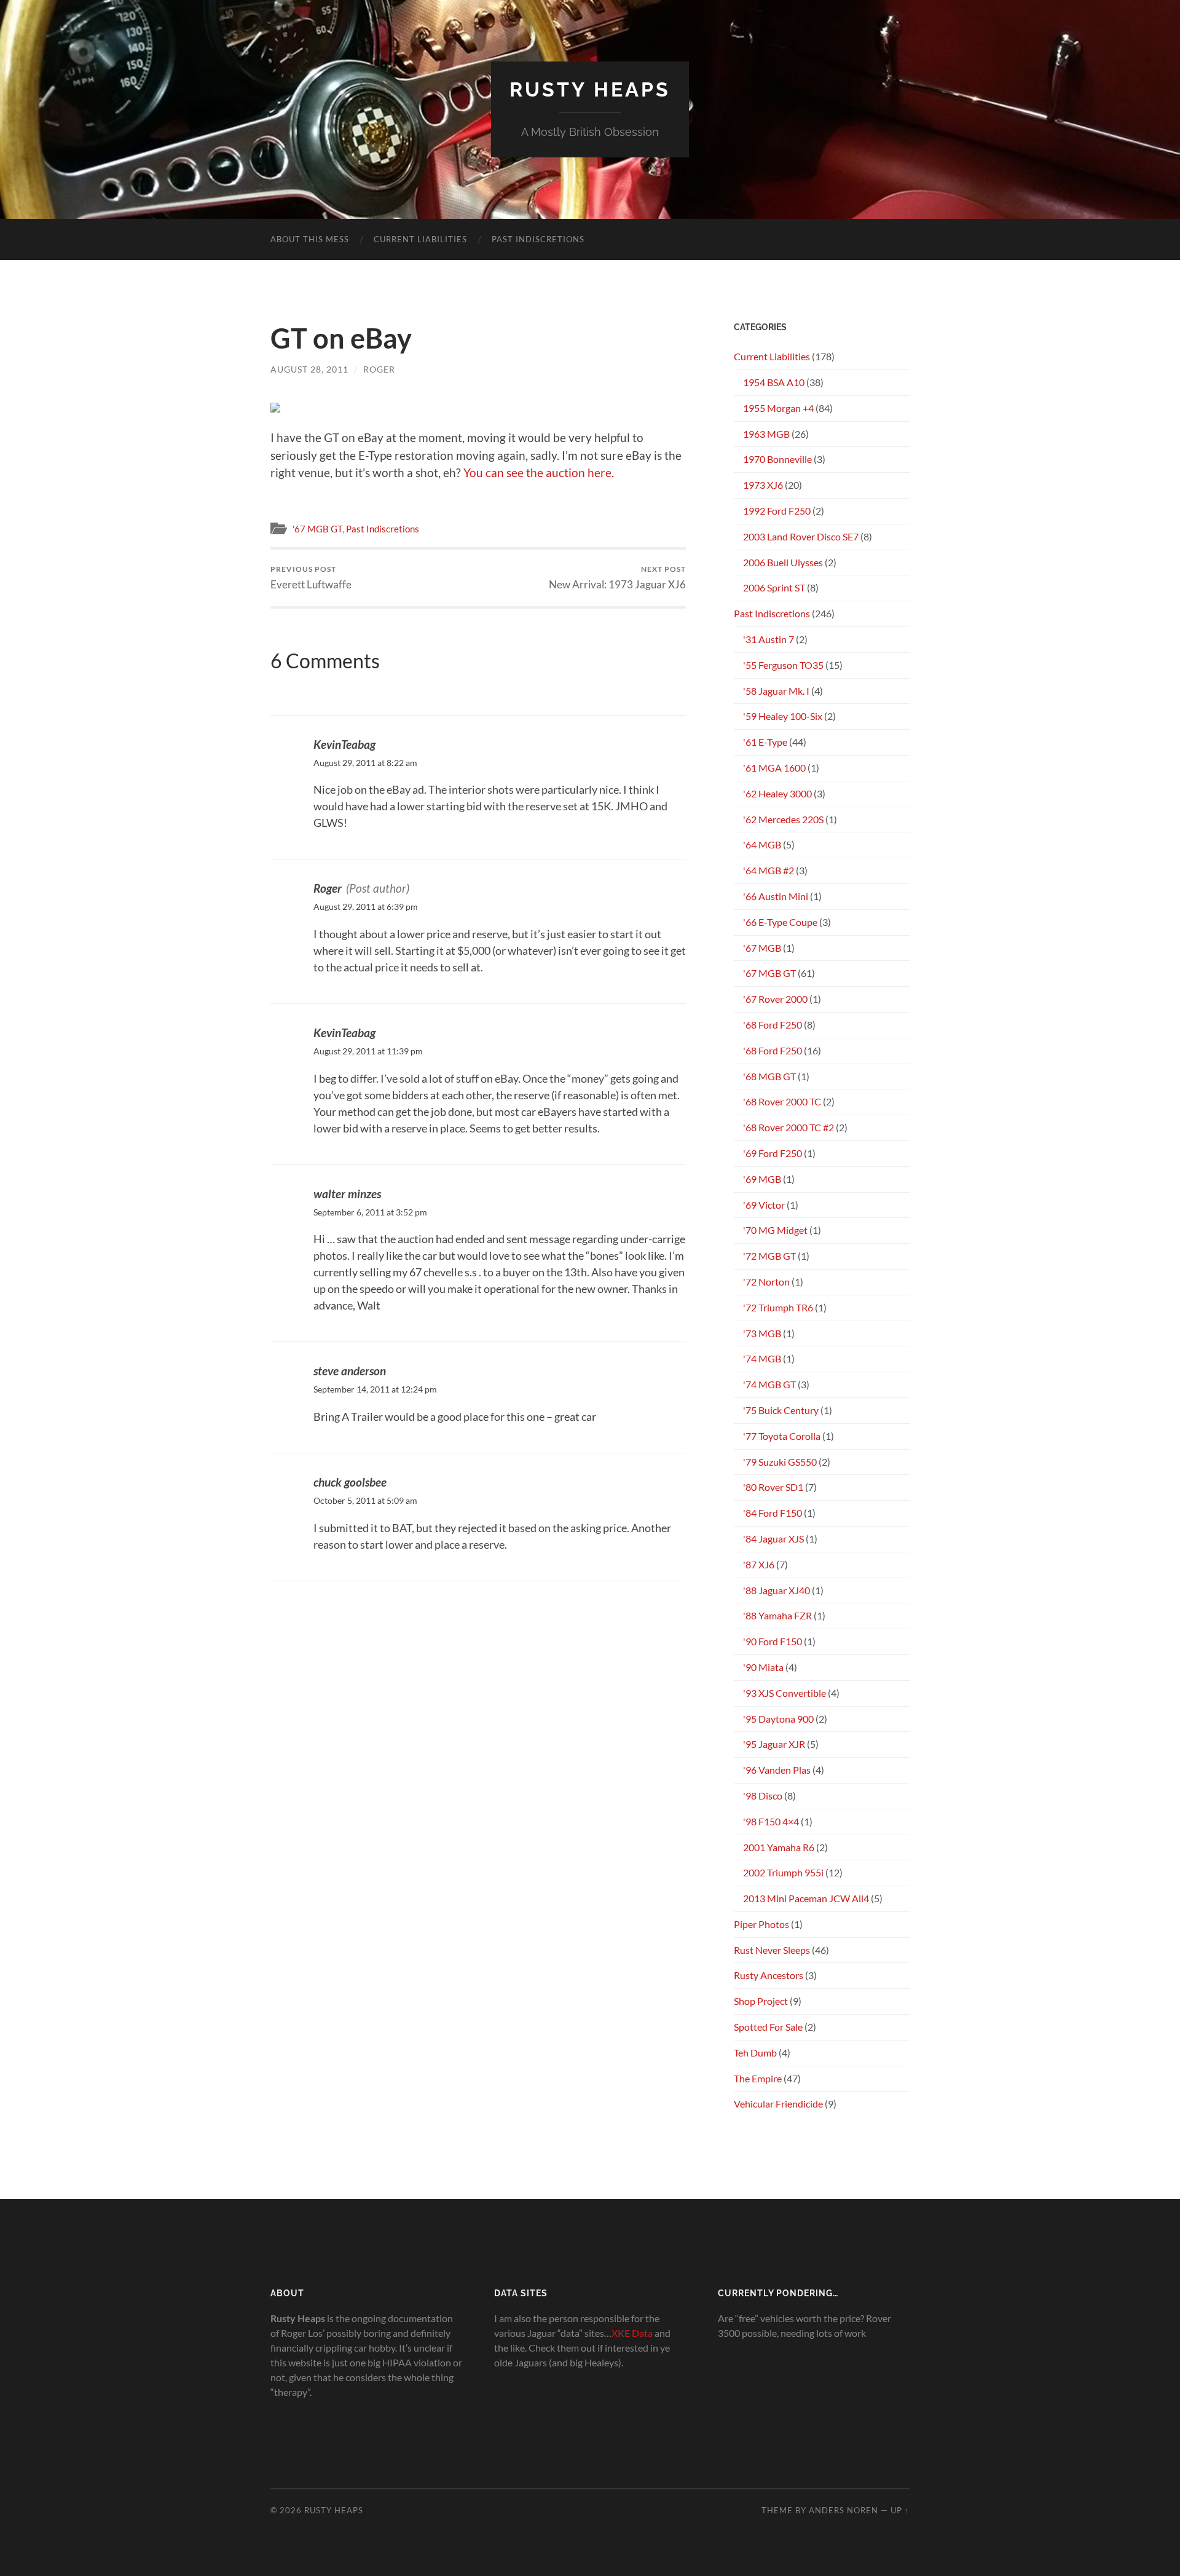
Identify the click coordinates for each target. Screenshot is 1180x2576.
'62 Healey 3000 (777, 793)
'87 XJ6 (759, 1564)
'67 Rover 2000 (775, 999)
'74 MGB (762, 1358)
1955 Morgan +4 (778, 408)
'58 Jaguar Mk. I (776, 691)
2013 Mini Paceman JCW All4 (806, 1898)
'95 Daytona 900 (778, 1719)
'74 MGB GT (769, 1384)
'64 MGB (762, 844)
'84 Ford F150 (773, 1513)
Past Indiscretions (538, 239)
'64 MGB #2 (769, 870)
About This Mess (310, 239)
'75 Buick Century (781, 1410)
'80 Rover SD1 (773, 1487)
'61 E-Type (765, 742)
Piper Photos (761, 1924)
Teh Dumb (755, 2053)
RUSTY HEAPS (590, 89)
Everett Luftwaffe (311, 578)
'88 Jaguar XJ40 (777, 1590)
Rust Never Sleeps (772, 1950)
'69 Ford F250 (773, 1153)
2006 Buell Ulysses (783, 562)
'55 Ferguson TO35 (783, 665)
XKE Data (632, 2333)
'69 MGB (762, 1179)
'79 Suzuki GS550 (780, 1462)
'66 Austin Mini (776, 896)
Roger (379, 369)
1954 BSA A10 (774, 382)
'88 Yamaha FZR (777, 1615)
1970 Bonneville (777, 459)
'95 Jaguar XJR (774, 1744)
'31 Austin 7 (769, 639)
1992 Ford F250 (777, 511)
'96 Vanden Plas (777, 1770)
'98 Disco (763, 1796)
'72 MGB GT (769, 1256)
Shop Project (761, 2001)
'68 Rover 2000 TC (782, 1101)
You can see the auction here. (539, 472)
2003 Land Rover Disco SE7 (801, 536)
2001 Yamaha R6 (779, 1847)
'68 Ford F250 (773, 1025)
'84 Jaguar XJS (773, 1539)
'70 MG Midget (775, 1230)
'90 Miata (763, 1667)
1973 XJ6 (763, 485)
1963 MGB (766, 434)
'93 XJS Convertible (785, 1693)
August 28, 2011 (309, 369)
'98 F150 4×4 (771, 1821)
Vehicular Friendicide (778, 2104)
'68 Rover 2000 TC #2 (789, 1127)
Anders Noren (844, 2510)
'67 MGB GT (317, 529)
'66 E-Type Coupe (780, 922)
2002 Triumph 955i (783, 1872)
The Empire (758, 2078)
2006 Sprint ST (774, 587)
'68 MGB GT (769, 1076)
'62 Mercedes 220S (783, 819)
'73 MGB (762, 1333)
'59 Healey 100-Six (783, 716)
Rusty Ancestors (769, 1975)
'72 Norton (766, 1282)
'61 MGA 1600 (774, 768)
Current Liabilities (420, 239)
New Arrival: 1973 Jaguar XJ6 (617, 578)
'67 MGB (762, 948)
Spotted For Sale (768, 2027)
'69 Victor (764, 1205)
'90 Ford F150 (773, 1641)
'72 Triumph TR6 (778, 1307)
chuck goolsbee (350, 1482)
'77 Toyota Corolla (782, 1436)
